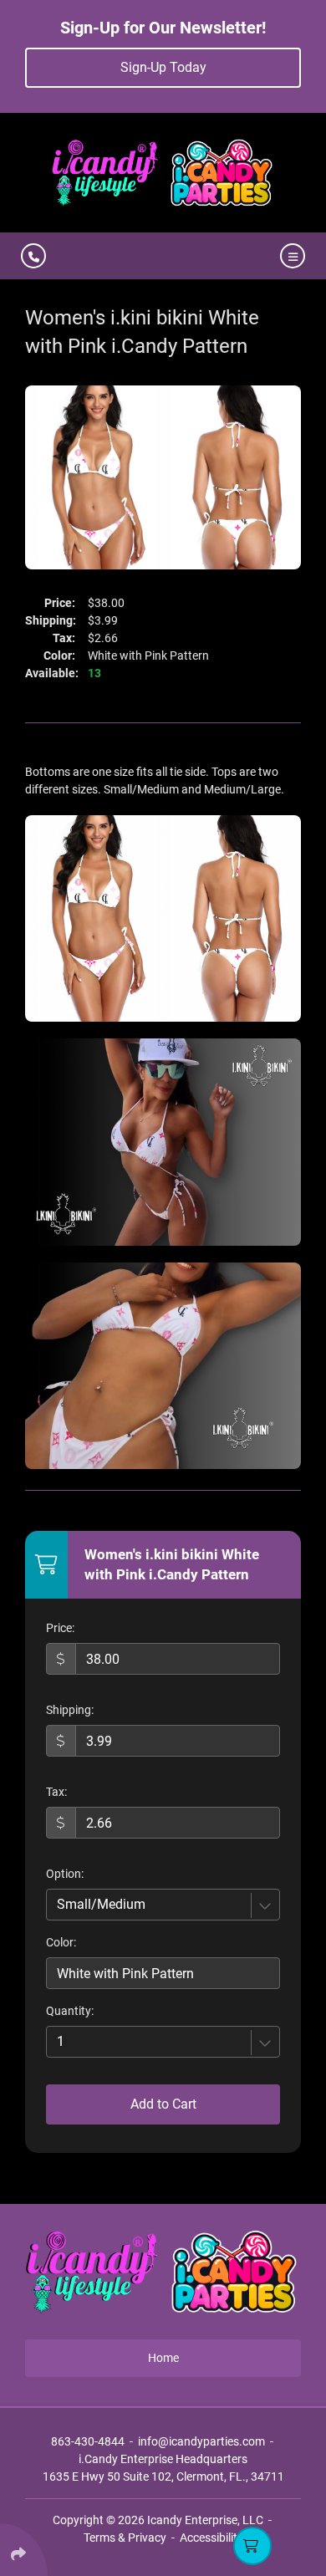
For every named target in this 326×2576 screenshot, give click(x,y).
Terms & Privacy (125, 2538)
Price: (60, 1628)
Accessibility (211, 2538)
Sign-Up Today (163, 67)
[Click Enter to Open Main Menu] (290, 256)
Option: (65, 1874)
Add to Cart (163, 2104)
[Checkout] (252, 2546)
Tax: (56, 1792)
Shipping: (70, 1710)
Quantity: (70, 2011)
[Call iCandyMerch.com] (33, 256)
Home (163, 2358)
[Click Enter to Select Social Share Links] (24, 2550)
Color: (61, 1942)
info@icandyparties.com (201, 2441)
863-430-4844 (88, 2441)
